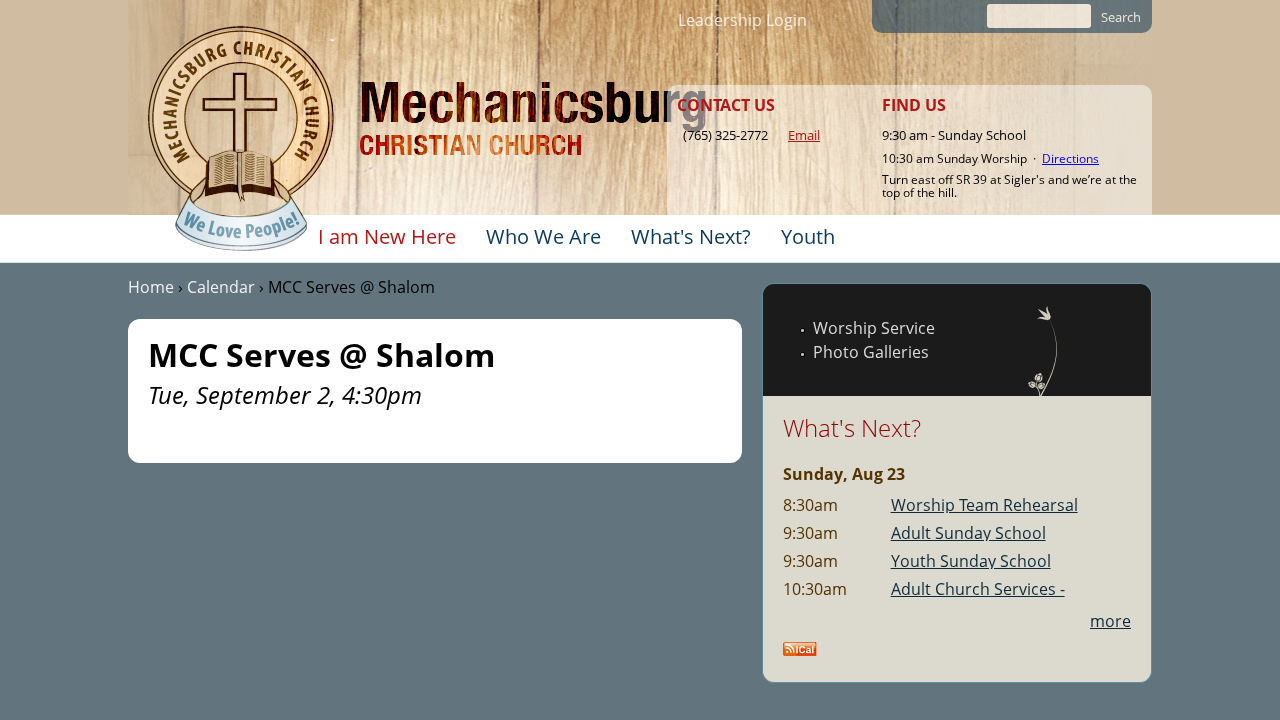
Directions (1070, 158)
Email (804, 135)
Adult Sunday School (968, 533)
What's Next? (691, 236)
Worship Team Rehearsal (984, 505)
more (1110, 621)
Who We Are (543, 236)
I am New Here (387, 236)
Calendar (221, 287)
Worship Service (874, 328)
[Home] (240, 139)
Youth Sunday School (971, 561)
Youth (808, 236)
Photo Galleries (871, 352)
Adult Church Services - (978, 589)
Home (151, 287)
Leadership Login (742, 20)
